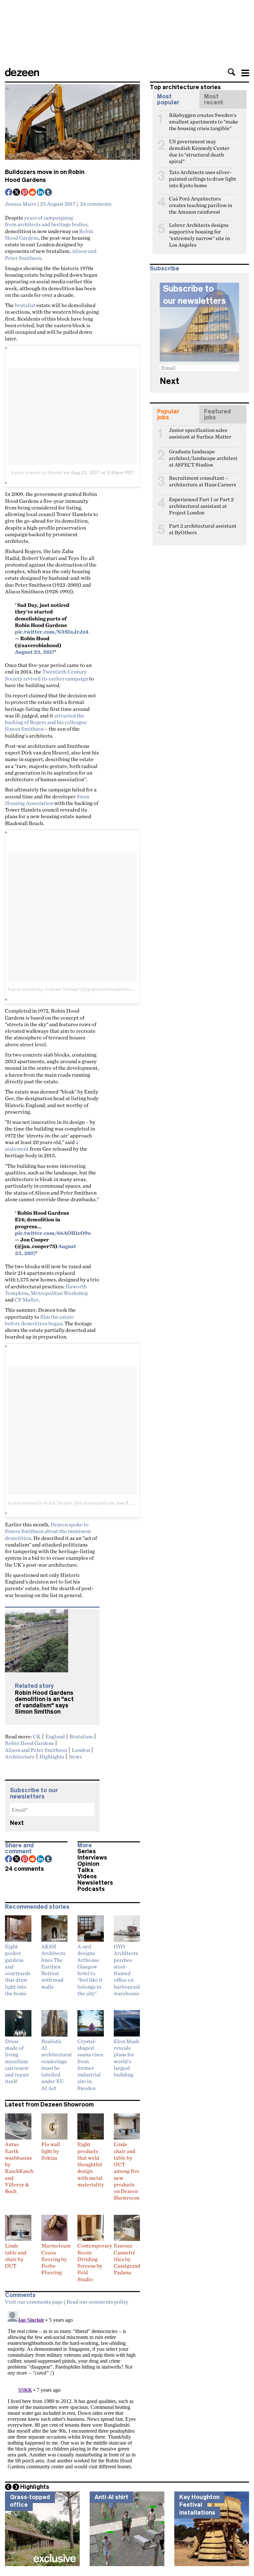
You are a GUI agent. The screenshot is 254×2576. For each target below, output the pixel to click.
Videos (87, 1876)
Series (87, 1851)
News (75, 1757)
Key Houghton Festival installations (199, 2505)
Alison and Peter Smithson (36, 1750)
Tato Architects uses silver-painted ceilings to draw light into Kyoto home (203, 175)
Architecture (20, 1757)
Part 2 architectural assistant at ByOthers (203, 529)
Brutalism (81, 1736)
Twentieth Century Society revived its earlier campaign (46, 675)
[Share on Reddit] (33, 193)
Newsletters (95, 1883)
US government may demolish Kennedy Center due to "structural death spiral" (199, 144)
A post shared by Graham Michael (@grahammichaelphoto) (70, 989)
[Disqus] (72, 2391)
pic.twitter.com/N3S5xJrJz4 (52, 632)
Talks (85, 1870)
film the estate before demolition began (39, 1320)
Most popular (168, 99)
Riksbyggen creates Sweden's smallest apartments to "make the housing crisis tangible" (204, 118)
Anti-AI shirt (111, 2497)
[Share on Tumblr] (49, 193)
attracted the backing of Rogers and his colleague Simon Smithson (46, 722)
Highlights (52, 1757)
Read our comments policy (97, 2302)
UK (37, 1736)
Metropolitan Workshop (59, 1293)
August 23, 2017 (35, 652)
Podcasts (91, 1889)
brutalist (25, 305)
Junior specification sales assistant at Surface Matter (200, 433)
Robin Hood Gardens (29, 1743)
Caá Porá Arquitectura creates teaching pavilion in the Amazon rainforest (201, 201)
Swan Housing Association (47, 800)
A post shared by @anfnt (37, 472)
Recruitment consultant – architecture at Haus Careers (203, 481)
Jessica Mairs (21, 204)
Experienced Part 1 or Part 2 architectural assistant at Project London (201, 502)
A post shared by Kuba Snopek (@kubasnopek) (58, 1503)
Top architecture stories (185, 87)
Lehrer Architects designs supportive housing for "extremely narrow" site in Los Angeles (199, 228)
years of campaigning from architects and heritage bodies (46, 221)
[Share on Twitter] (17, 193)
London (81, 1750)
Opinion (88, 1864)
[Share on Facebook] (9, 193)
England (55, 1736)
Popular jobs (168, 414)
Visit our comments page (34, 2302)
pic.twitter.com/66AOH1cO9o (53, 1233)
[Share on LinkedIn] (41, 193)
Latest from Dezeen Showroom (49, 2105)
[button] (232, 72)
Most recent (214, 99)
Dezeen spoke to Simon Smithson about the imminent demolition (48, 1531)
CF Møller (27, 1300)
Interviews (92, 1858)
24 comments (96, 204)
